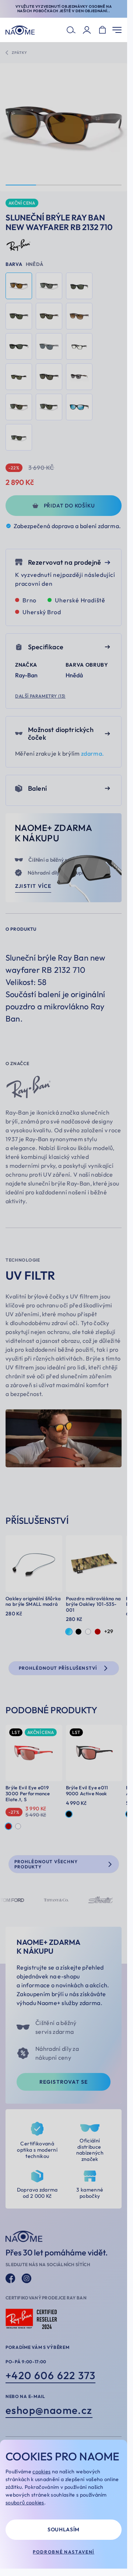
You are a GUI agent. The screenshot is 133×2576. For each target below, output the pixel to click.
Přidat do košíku (69, 506)
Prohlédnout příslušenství (58, 1668)
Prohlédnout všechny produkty (46, 1864)
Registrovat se (64, 2082)
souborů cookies (25, 2503)
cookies (41, 2471)
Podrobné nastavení (64, 2552)
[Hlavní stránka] (20, 30)
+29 (109, 1631)
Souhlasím (64, 2529)
